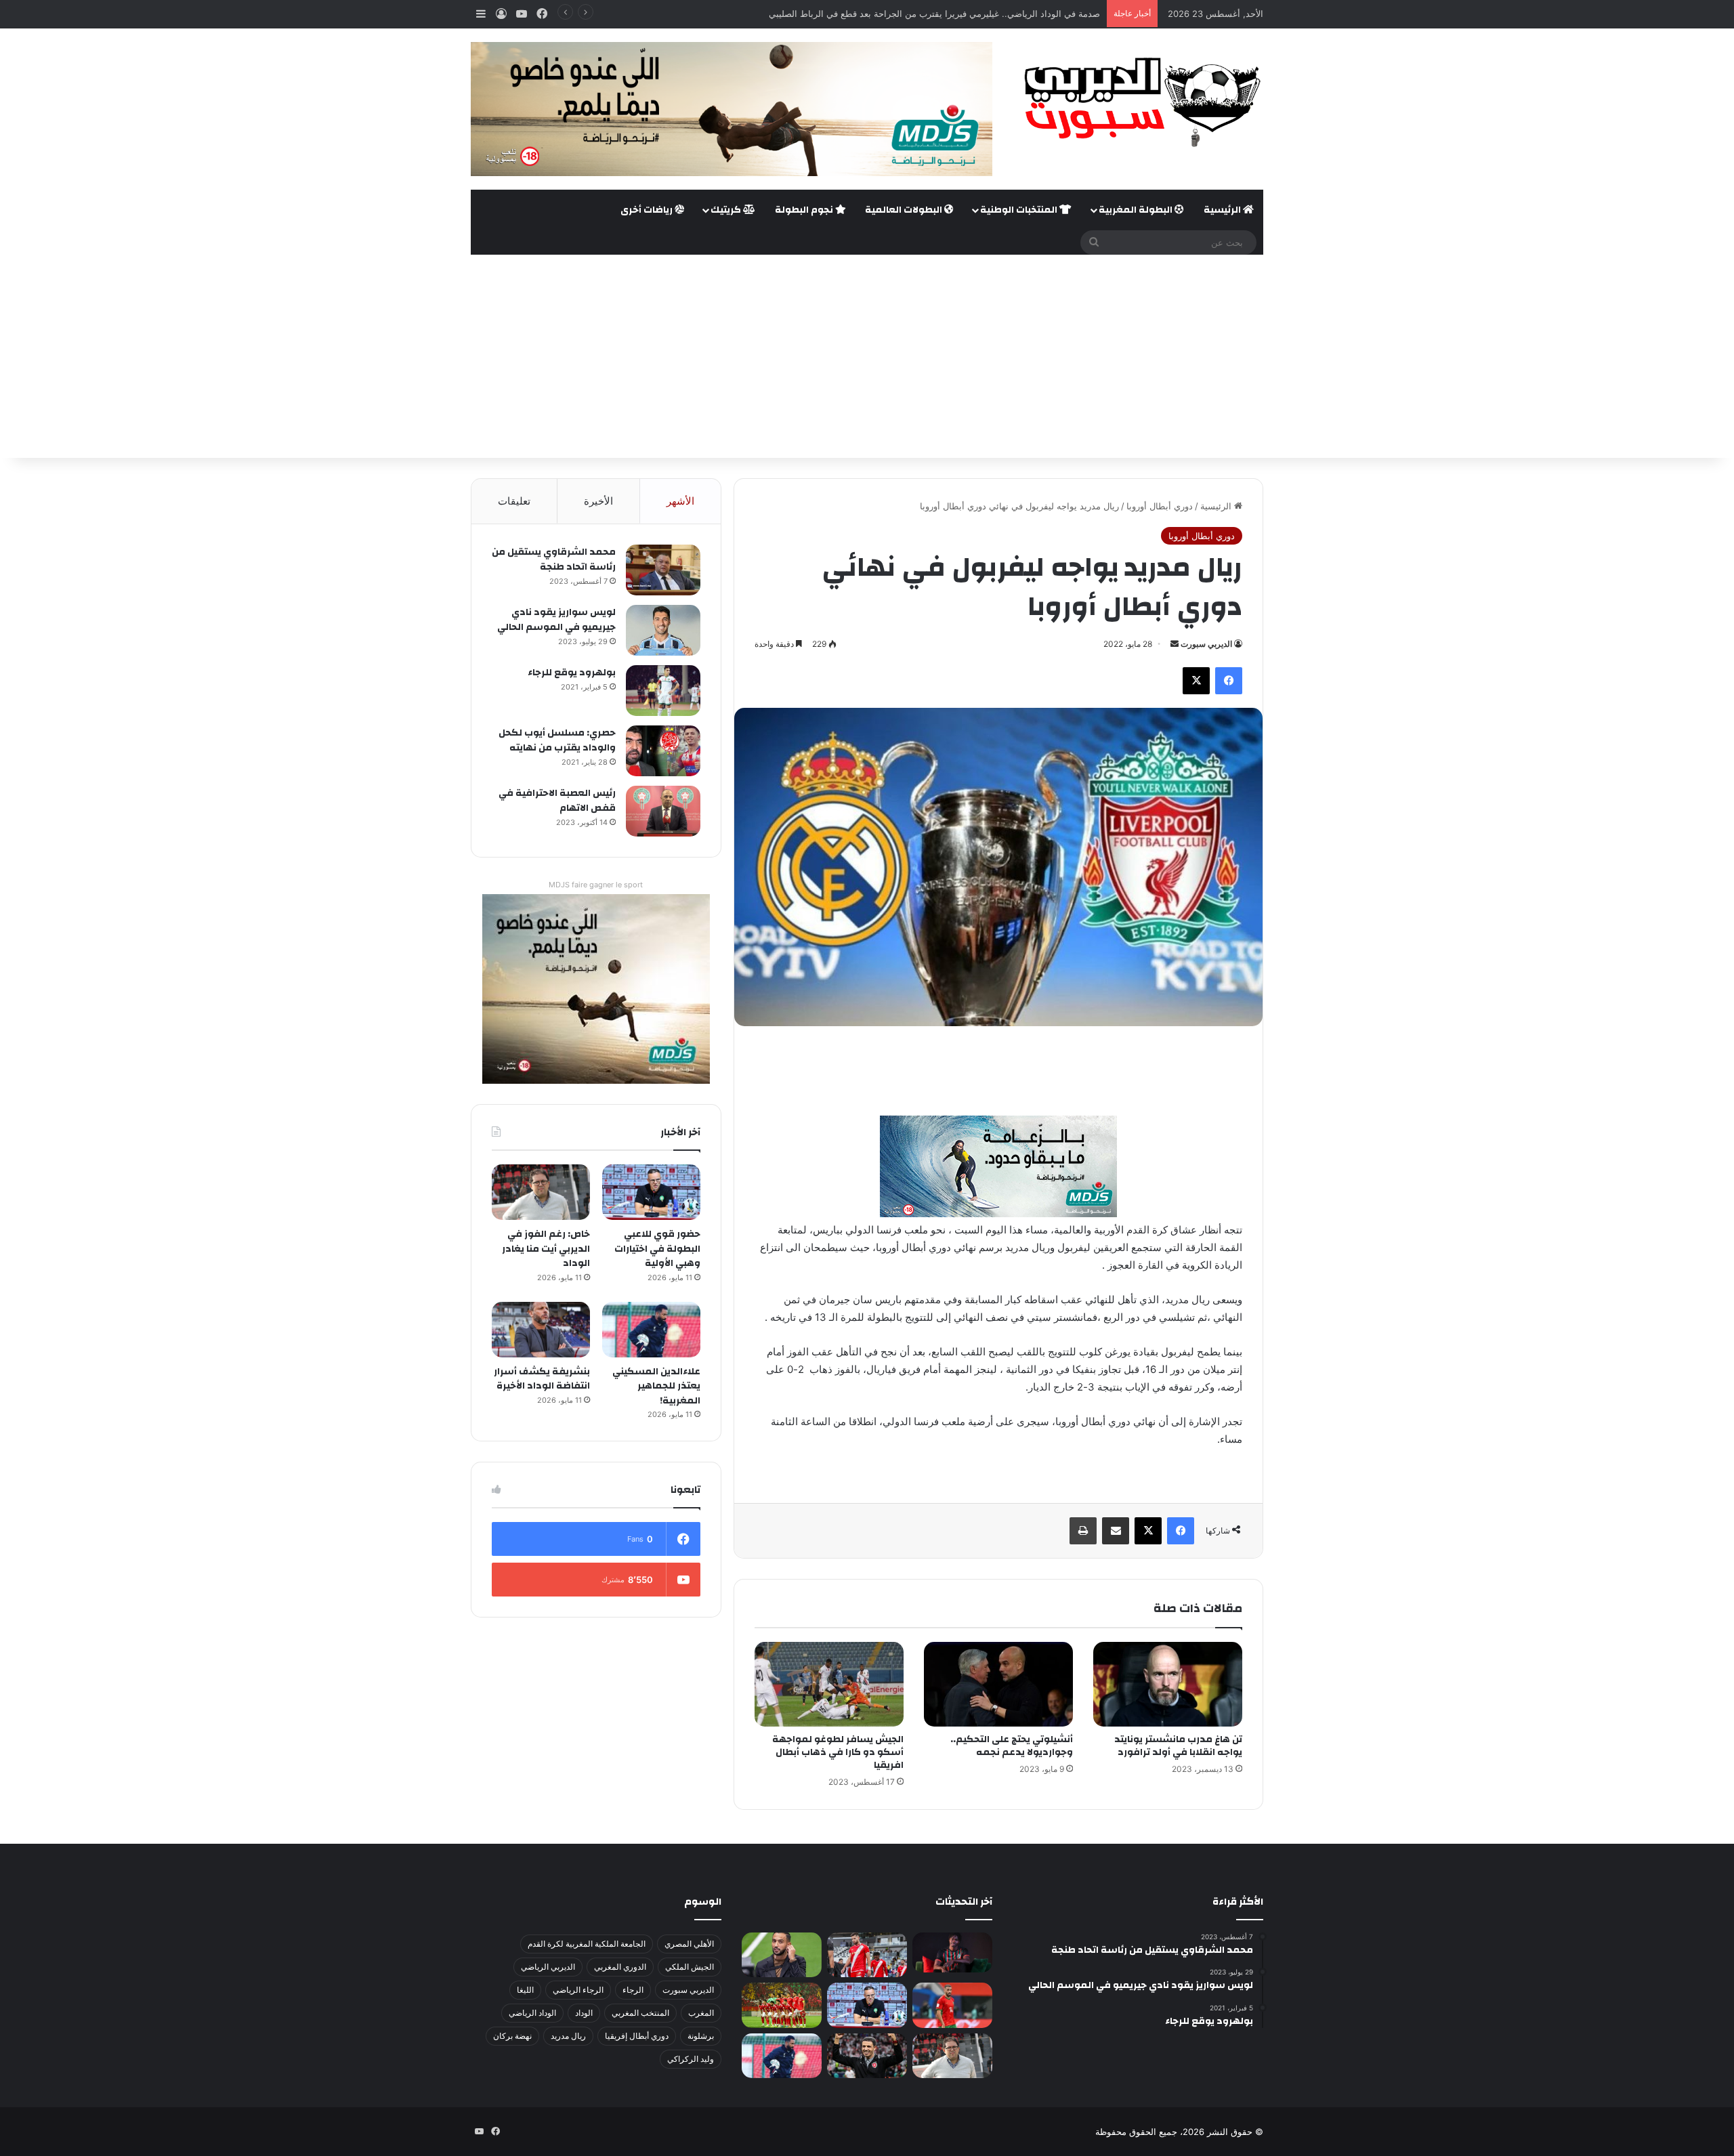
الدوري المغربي (620, 1967)
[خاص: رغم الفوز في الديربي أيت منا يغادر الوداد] (541, 1192)
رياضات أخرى (648, 210)
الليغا (525, 1990)
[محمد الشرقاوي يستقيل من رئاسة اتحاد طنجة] (663, 570)
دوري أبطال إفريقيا (637, 2036)
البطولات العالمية (905, 210)
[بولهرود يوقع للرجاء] (663, 691)
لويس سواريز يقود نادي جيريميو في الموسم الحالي (556, 620)
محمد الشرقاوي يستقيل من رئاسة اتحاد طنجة (554, 559)
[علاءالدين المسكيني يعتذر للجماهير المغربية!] (651, 1330)
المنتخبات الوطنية (1020, 210)
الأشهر (680, 501)
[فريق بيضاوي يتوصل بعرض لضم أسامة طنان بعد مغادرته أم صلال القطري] (952, 2005)
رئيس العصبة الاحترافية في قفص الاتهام (557, 801)
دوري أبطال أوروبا (1160, 506)
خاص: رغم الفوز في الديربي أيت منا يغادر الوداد (546, 1249)
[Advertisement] (867, 356)
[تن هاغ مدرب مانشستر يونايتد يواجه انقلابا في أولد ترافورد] (1168, 1684)
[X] (1196, 681)
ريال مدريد (568, 2036)
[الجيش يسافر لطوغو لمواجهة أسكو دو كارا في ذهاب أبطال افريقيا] (829, 1684)
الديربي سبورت (1206, 644)
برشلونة (701, 2036)
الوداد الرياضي (532, 2013)
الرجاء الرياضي (578, 1990)
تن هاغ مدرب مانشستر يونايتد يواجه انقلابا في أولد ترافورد (1178, 1746)
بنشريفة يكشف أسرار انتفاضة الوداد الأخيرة (542, 1379)
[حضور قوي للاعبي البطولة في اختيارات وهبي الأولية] (651, 1192)
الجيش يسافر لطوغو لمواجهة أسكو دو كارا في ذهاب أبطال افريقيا (838, 1752)
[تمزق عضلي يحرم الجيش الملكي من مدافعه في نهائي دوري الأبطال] (952, 1952)
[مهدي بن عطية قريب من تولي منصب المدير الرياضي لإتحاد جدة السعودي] (782, 1955)
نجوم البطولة (805, 210)
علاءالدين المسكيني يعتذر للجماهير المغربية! (656, 1386)
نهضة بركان (512, 2036)
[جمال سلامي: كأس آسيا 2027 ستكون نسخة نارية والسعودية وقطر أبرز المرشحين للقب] (867, 2056)
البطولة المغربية (1137, 210)
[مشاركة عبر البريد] (1116, 1531)
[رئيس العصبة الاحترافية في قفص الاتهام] (663, 811)
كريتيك (727, 210)
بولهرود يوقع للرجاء (572, 673)
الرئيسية (1223, 210)
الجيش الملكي (690, 1967)
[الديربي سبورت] (1138, 102)
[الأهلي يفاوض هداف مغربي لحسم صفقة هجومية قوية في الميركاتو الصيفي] (782, 2005)
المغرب (701, 2013)
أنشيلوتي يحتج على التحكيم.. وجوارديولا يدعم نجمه (1012, 1746)
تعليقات (514, 501)
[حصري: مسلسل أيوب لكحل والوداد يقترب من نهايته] (663, 751)
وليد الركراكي (691, 2059)
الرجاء (633, 1990)
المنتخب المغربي (640, 2013)
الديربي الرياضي (548, 1967)
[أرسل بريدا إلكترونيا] (1175, 644)
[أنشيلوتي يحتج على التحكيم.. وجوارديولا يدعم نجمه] (998, 1684)
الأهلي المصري (689, 1944)
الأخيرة (598, 501)
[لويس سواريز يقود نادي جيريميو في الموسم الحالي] (663, 630)
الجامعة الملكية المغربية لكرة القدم (587, 1944)
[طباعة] (1083, 1531)
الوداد (584, 2013)
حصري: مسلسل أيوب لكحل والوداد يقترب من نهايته (557, 740)
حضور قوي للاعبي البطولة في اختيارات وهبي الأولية (657, 1249)
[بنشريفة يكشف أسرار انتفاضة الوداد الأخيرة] (541, 1330)
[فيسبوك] (1229, 681)
